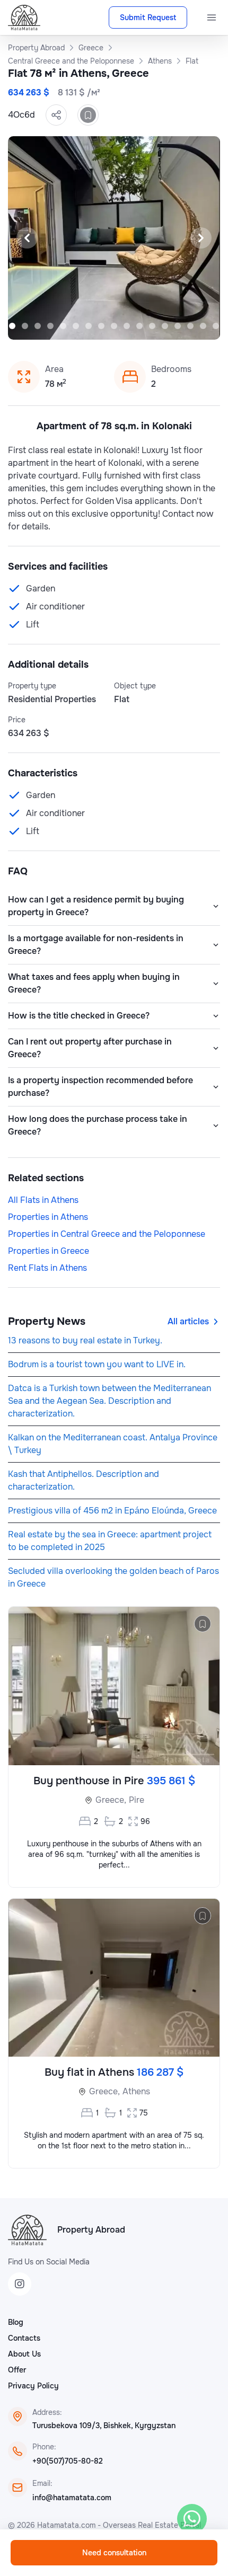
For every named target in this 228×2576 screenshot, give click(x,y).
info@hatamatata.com (72, 2498)
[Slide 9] (89, 326)
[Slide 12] (127, 326)
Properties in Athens (48, 1217)
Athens (136, 2091)
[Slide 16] (178, 326)
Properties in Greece (49, 1251)
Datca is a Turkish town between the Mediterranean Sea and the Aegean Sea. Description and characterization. (109, 1401)
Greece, (111, 1800)
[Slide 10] (101, 326)
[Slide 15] (165, 326)
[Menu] (212, 17)
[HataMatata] (27, 2230)
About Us (24, 2354)
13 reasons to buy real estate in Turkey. (85, 1340)
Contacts (24, 2338)
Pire (137, 1800)
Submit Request (148, 17)
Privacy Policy (33, 2386)
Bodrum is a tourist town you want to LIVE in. (97, 1364)
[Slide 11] (114, 326)
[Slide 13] (139, 326)
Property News (47, 1321)
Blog (16, 2322)
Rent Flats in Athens (47, 1268)
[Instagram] (20, 2284)
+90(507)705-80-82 (68, 2461)
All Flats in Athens (43, 1200)
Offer (17, 2370)
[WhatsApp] (192, 2519)
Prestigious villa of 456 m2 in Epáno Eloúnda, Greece (112, 1511)
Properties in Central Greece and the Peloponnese (107, 1234)
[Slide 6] (50, 326)
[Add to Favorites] (88, 115)
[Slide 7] (63, 326)
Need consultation (114, 2553)
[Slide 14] (152, 326)
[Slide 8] (76, 326)
